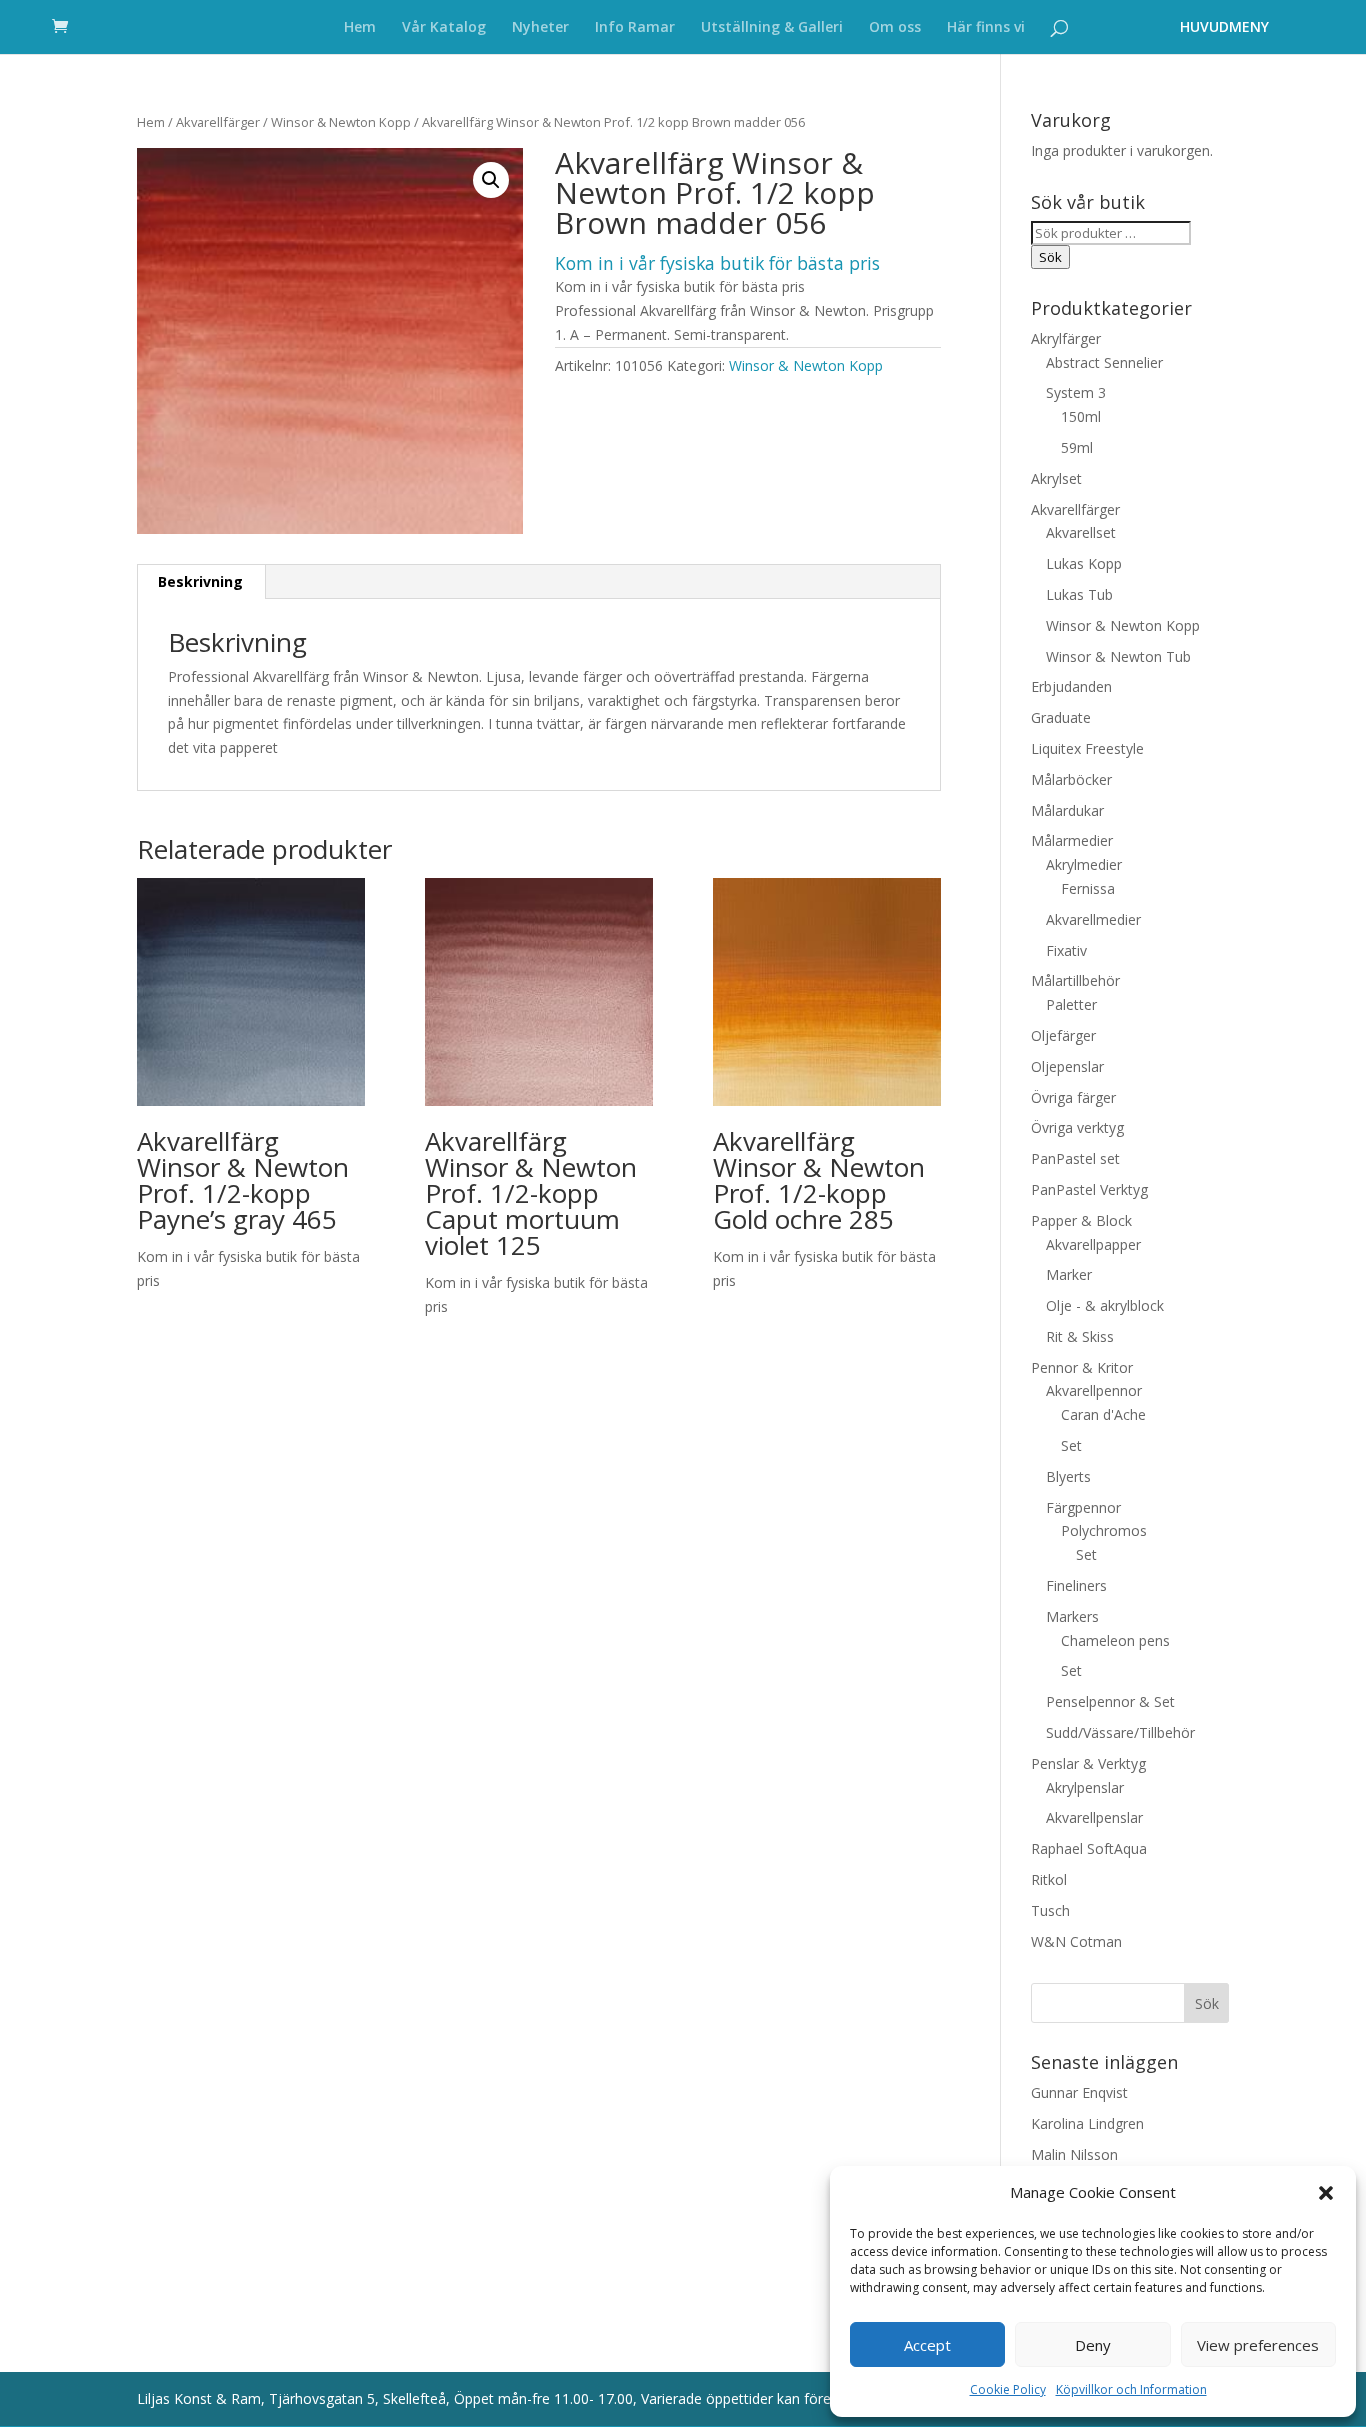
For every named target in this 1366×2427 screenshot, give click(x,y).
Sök (1050, 257)
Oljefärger (1063, 1035)
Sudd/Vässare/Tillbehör (1120, 1732)
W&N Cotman (1076, 1941)
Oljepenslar (1067, 1066)
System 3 (1076, 392)
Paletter (1071, 1004)
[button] (1326, 2193)
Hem (360, 28)
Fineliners (1076, 1585)
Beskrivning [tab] (200, 581)
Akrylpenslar (1085, 1787)
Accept (927, 2345)
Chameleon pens (1115, 1640)
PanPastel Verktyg (1089, 1189)
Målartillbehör (1075, 980)
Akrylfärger (1066, 338)
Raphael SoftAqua (1089, 1848)
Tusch (1050, 1910)
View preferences (1258, 2345)
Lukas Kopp (1084, 563)
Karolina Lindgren (1087, 2123)
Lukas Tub (1079, 594)
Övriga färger (1073, 1097)
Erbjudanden (1071, 686)
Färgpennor (1083, 1507)
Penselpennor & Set (1110, 1701)
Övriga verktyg (1077, 1127)
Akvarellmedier (1093, 919)
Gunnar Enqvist (1079, 2092)
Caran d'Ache (1103, 1414)
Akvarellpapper (1093, 1244)
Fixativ (1066, 950)
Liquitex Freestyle (1087, 748)
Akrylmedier (1084, 864)
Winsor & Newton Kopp (341, 122)
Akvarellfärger (218, 122)
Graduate (1061, 717)
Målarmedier (1072, 840)
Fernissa (1088, 888)
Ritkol (1049, 1879)
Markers (1072, 1616)
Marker (1069, 1274)
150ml (1081, 416)
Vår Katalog (444, 28)
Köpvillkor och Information (1131, 2389)
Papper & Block (1081, 1220)
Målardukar (1067, 810)
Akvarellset (1081, 532)
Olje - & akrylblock (1105, 1305)
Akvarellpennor (1094, 1390)
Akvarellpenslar (1094, 1817)
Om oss (895, 28)
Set (1071, 1445)
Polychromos (1104, 1530)
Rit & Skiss (1080, 1336)
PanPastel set (1075, 1158)
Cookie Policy (1008, 2389)
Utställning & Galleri (772, 28)
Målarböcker (1071, 779)
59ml (1077, 447)
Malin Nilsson (1074, 2154)
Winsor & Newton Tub (1118, 656)
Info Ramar (635, 28)
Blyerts (1068, 1476)
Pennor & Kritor (1082, 1367)
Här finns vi (986, 28)
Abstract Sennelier (1104, 362)
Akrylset (1056, 478)
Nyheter (540, 28)
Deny (1093, 2345)
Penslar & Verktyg (1088, 1763)
